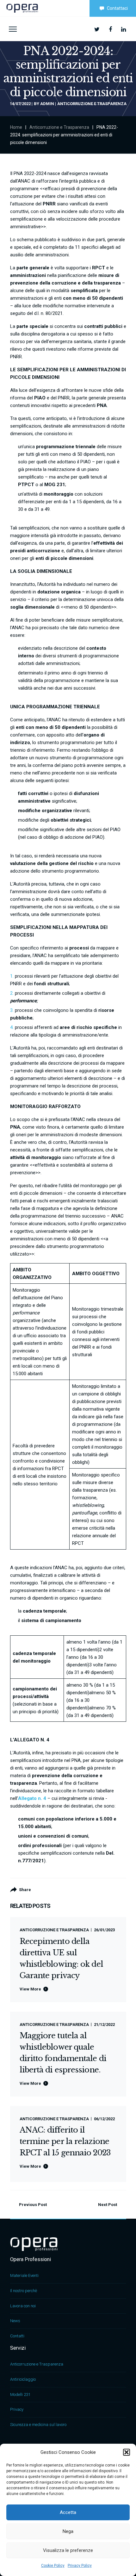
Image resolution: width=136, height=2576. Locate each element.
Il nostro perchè (24, 2291)
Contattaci (117, 8)
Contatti (17, 2336)
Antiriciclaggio (23, 2379)
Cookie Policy (53, 2566)
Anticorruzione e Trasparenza (92, 104)
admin (47, 104)
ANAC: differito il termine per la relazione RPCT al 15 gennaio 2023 (65, 2141)
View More (30, 1989)
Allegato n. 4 (32, 1798)
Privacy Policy (80, 2566)
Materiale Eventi (24, 2275)
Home (16, 127)
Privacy (17, 2409)
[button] (127, 2452)
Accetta (68, 2512)
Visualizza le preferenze (68, 2550)
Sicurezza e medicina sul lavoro (38, 2425)
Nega (68, 2531)
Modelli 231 (20, 2394)
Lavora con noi (23, 2306)
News (15, 2321)
